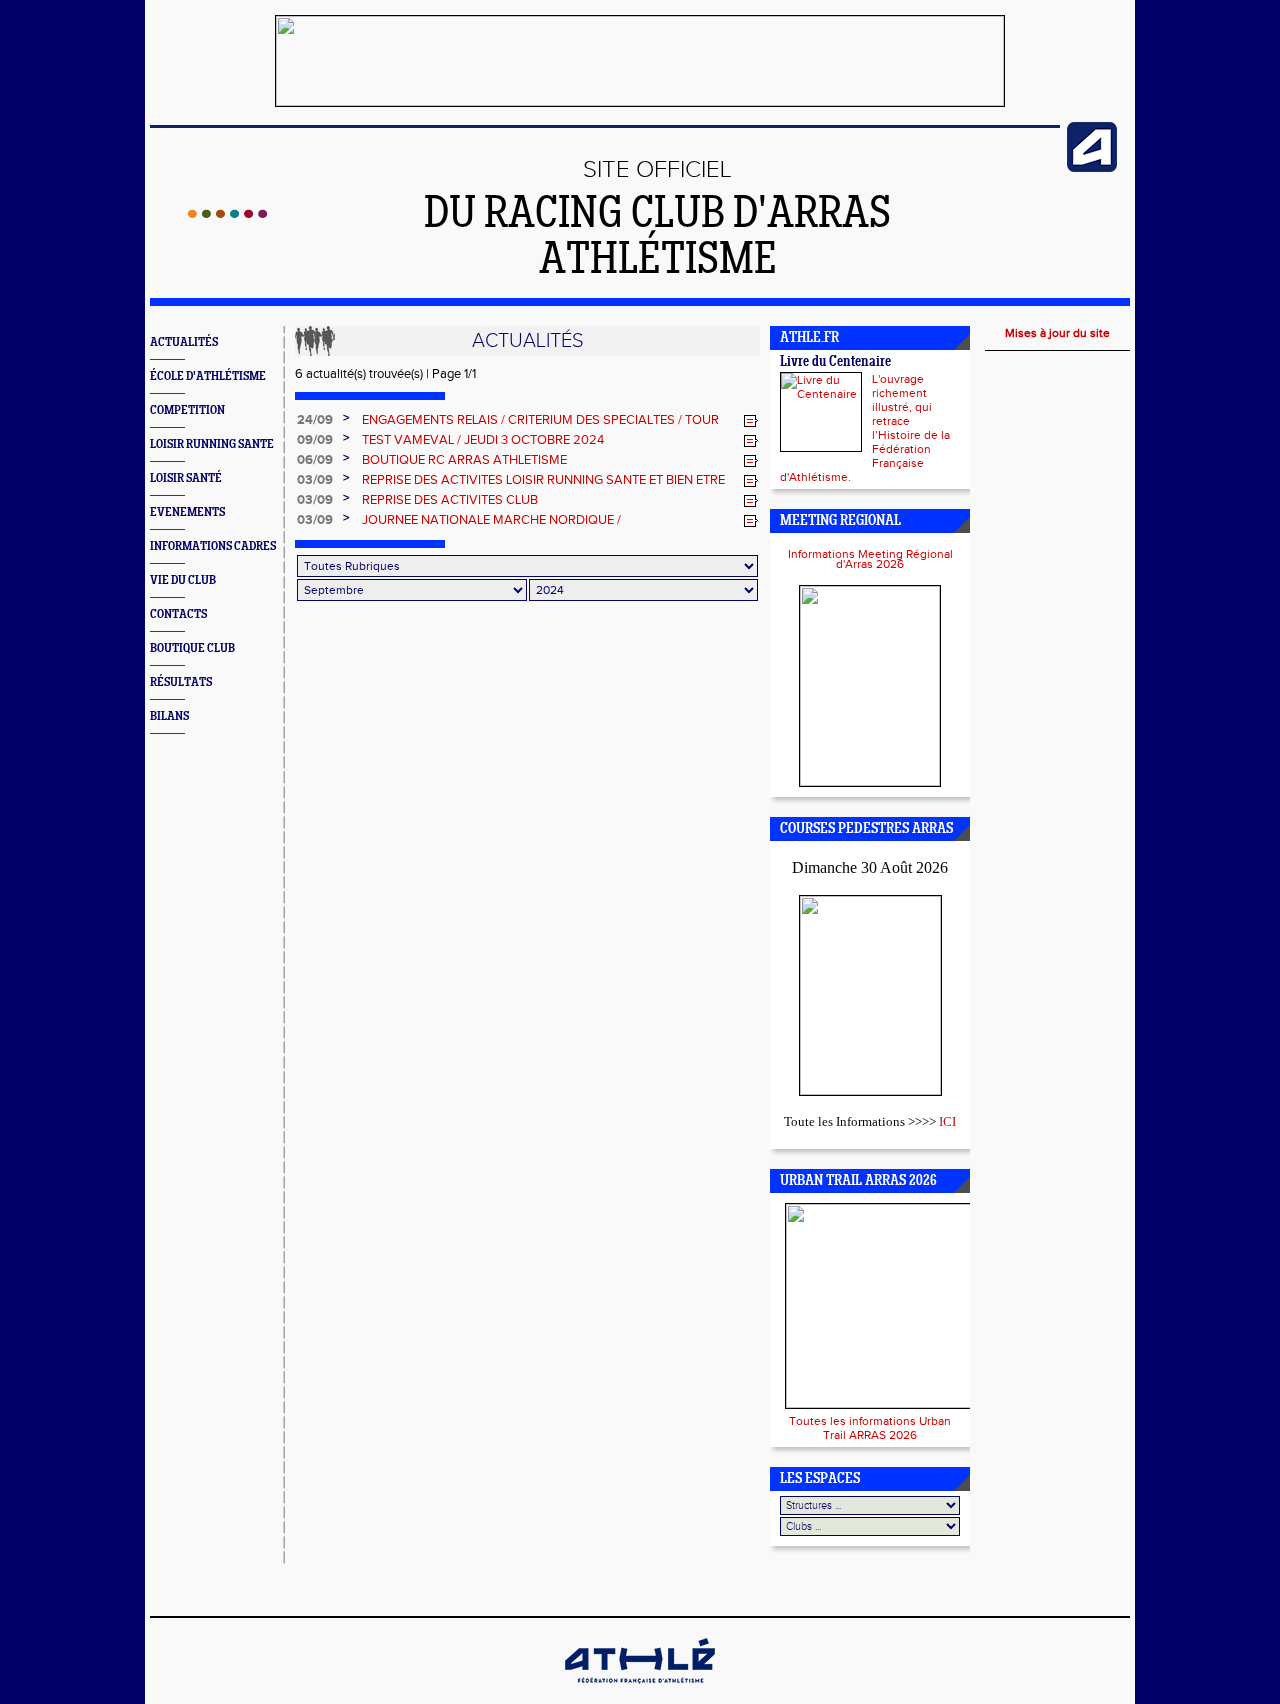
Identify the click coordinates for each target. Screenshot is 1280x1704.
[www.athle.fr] (1092, 168)
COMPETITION (187, 410)
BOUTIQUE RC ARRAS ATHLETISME (464, 460)
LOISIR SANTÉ (186, 478)
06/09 (315, 460)
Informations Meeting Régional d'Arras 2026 (870, 559)
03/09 (315, 480)
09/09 (315, 440)
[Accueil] (227, 214)
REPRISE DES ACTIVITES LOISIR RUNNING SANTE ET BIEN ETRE (543, 480)
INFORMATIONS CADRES (213, 546)
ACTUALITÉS (184, 342)
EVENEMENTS (187, 512)
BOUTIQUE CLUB (192, 648)
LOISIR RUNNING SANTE (212, 444)
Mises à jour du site (1057, 333)
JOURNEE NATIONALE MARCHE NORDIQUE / (491, 520)
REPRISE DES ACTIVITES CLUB (450, 500)
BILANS (169, 716)
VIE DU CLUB (183, 580)
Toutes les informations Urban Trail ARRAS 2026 (870, 1428)
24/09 (315, 420)
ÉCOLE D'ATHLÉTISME (208, 376)
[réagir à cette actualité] (751, 421)
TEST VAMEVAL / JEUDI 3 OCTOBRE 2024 (483, 440)
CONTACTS (178, 614)
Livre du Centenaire (835, 362)
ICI (947, 1121)
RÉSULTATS (181, 682)
